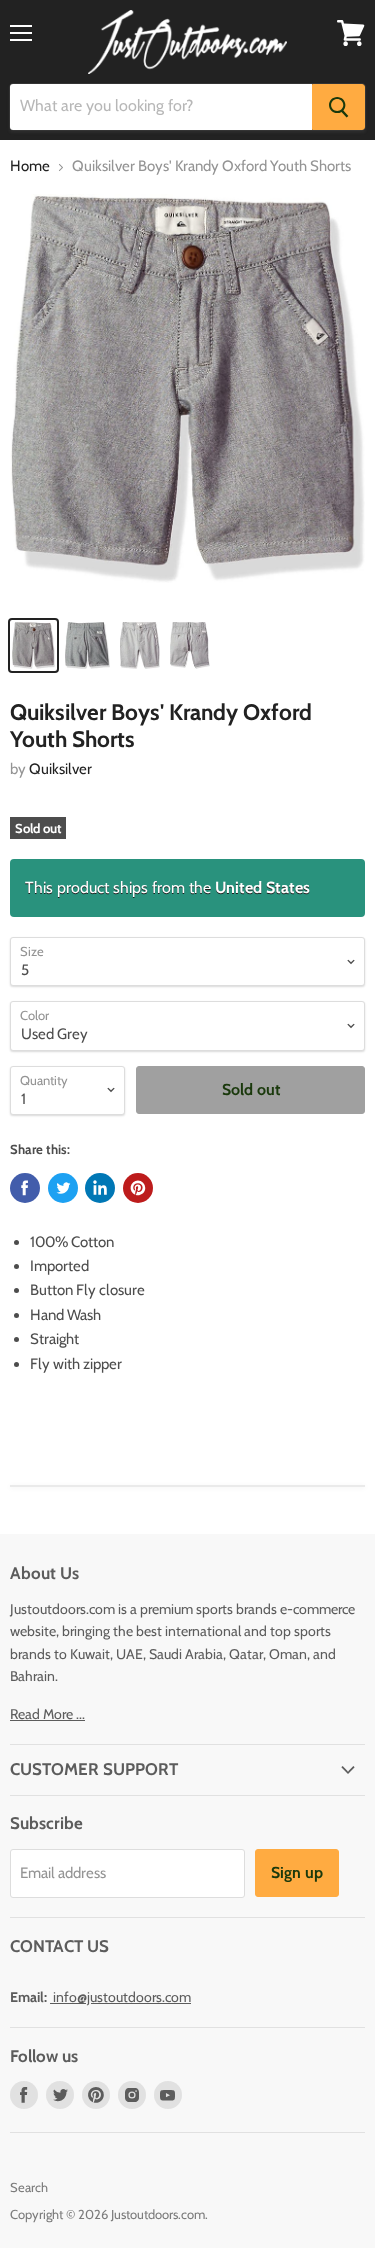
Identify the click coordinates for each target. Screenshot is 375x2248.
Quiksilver (60, 769)
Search (29, 2187)
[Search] (338, 107)
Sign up (297, 1872)
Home (30, 166)
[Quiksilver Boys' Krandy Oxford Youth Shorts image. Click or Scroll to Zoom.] (187, 399)
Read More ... (47, 1714)
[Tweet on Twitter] (63, 1188)
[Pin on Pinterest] (138, 1188)
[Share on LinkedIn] (100, 1188)
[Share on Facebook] (25, 1188)
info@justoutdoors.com (122, 1997)
